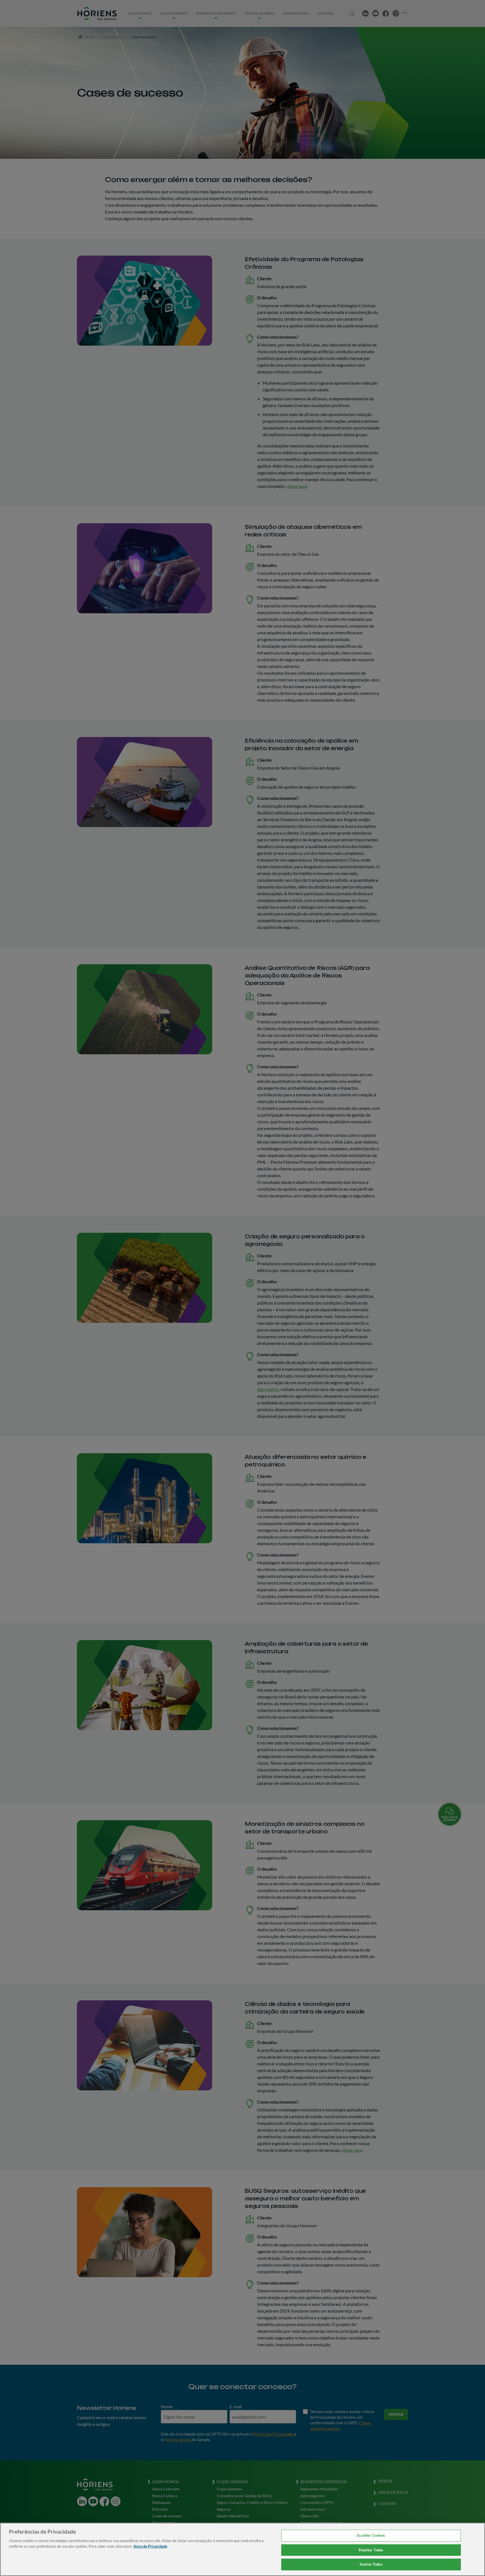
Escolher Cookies (371, 2535)
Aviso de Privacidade (150, 2546)
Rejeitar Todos (371, 2550)
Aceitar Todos (371, 2564)
